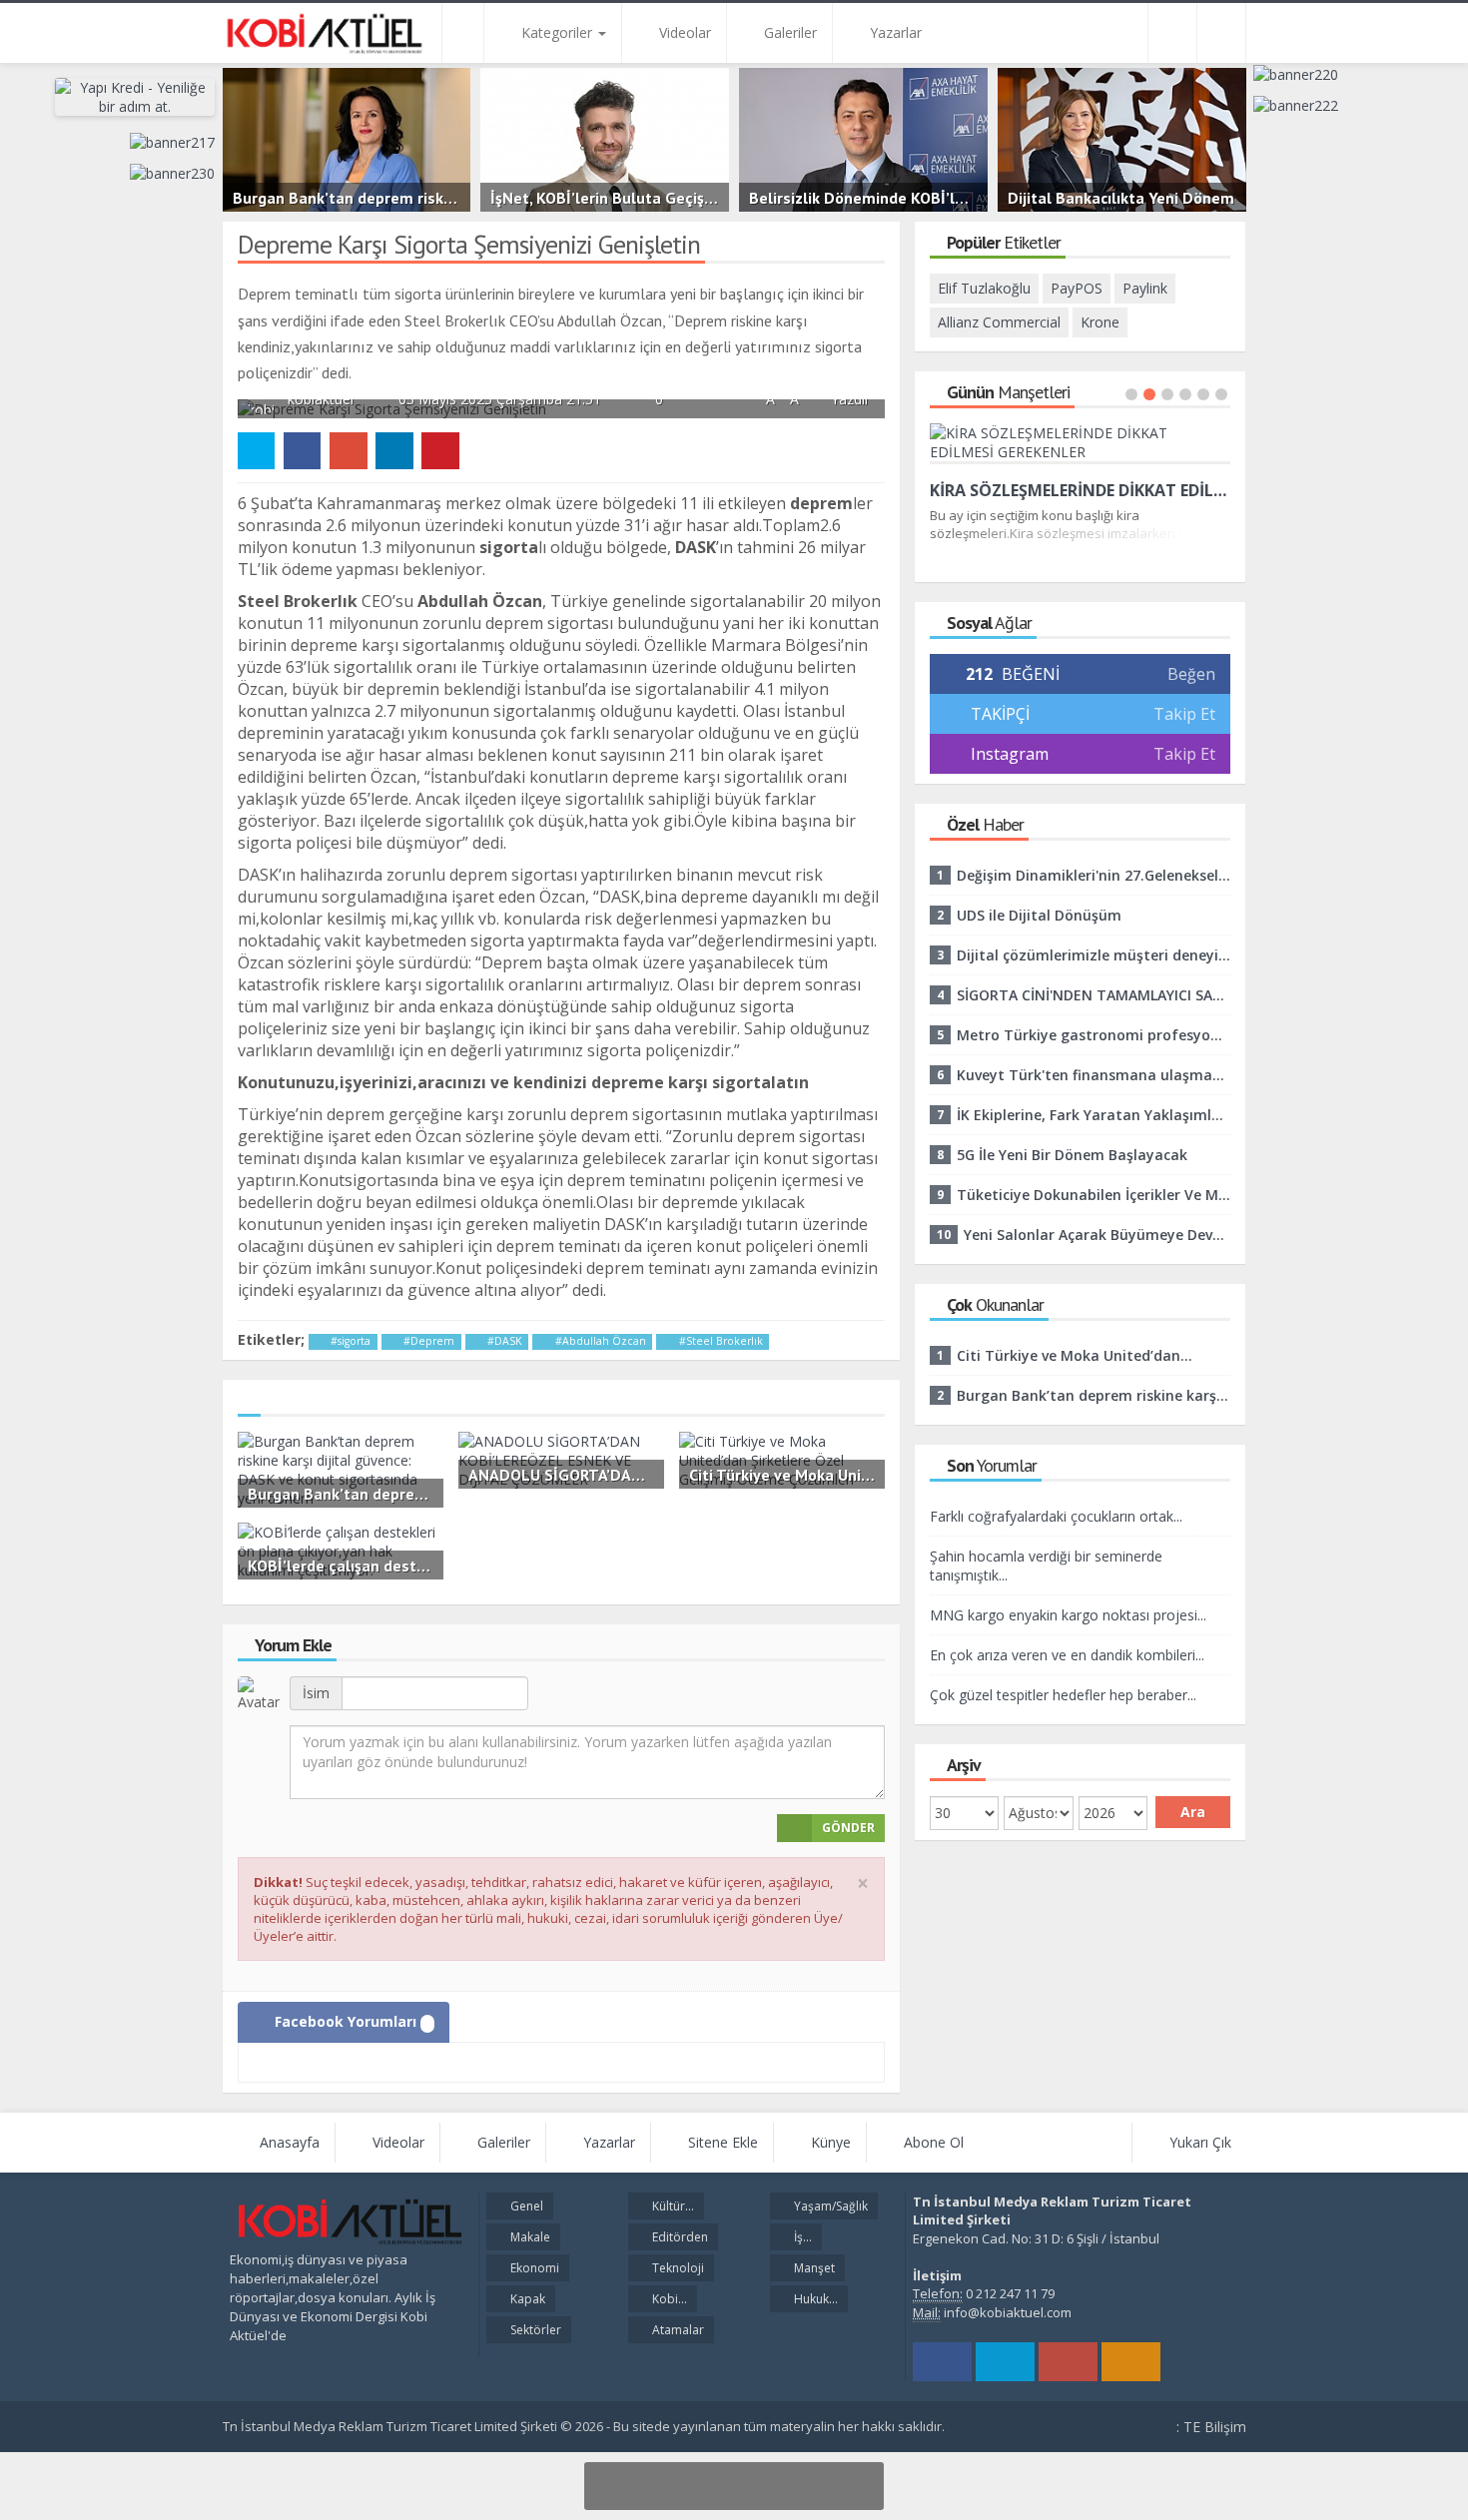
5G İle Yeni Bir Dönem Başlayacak (1072, 1155)
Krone (1100, 322)
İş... (801, 2237)
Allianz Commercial (999, 322)
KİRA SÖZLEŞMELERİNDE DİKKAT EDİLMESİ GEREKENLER (1081, 490)
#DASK (503, 1341)
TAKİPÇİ (998, 714)
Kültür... (672, 2206)
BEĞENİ (1013, 674)
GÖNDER (848, 1828)
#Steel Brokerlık (720, 1341)
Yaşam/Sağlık (829, 2206)
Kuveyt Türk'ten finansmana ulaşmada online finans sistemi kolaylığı (1094, 1075)
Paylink (1145, 288)
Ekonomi (533, 2268)
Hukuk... (814, 2299)
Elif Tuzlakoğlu (984, 288)
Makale (529, 2237)
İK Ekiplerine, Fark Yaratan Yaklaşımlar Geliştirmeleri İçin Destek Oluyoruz (1094, 1115)
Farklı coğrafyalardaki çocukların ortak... (1056, 1516)
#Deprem (427, 1341)
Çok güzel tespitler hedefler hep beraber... (1063, 1695)
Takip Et (1184, 714)
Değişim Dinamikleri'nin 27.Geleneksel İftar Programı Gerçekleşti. (1094, 875)
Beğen (1191, 674)
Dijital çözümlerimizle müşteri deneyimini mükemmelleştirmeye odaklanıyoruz (1094, 955)
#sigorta (349, 1341)
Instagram (1010, 754)
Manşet (813, 2268)
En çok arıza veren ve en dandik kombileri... (1067, 1655)
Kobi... (668, 2299)
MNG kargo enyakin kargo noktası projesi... (1068, 1615)
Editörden (679, 2237)
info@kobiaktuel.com (1008, 2312)
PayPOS (1077, 288)
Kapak (526, 2299)
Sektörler (534, 2330)
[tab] (344, 2022)
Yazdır (848, 399)
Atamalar (677, 2330)
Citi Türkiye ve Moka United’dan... (1075, 1355)
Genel (525, 2206)
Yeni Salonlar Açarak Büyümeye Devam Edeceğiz (1097, 1235)
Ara (1193, 1812)
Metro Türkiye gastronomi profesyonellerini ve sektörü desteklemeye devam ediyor (1094, 1035)
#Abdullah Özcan (599, 1341)
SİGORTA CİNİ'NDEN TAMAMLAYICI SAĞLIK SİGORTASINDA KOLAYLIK (1094, 995)
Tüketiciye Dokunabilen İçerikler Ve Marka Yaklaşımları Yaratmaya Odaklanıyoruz (1094, 1195)
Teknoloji (677, 2268)
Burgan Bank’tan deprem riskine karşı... (1094, 1395)
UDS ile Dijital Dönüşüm (1039, 915)
